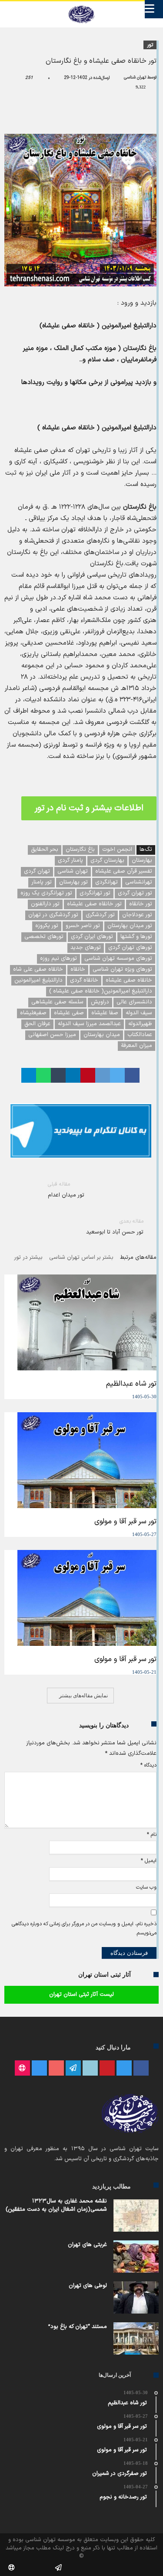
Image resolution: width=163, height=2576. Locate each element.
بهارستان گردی (107, 860)
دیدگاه (148, 1765)
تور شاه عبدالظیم (131, 1384)
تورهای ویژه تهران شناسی (122, 969)
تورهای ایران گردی (92, 937)
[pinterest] (88, 1075)
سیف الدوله (139, 1013)
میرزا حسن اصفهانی (52, 1035)
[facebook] (132, 1075)
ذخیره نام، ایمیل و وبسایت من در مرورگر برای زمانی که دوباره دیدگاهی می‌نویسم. (84, 1929)
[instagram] (39, 2068)
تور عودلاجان (137, 915)
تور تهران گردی (135, 893)
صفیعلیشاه (33, 1013)
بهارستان (142, 860)
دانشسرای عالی (134, 1002)
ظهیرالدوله (140, 1024)
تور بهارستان (73, 882)
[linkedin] (73, 1075)
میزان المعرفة (136, 1046)
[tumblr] (58, 1075)
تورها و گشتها (136, 937)
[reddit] (103, 1075)
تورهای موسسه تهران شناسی (118, 958)
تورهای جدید (86, 948)
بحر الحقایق (45, 850)
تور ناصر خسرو (83, 926)
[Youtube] (56, 2068)
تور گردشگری (100, 915)
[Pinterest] (107, 2068)
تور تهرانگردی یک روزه (46, 893)
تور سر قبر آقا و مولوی (125, 1522)
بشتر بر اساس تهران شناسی (81, 1258)
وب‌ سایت (146, 1887)
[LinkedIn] (90, 2068)
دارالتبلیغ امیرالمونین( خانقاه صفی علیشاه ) (101, 991)
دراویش (100, 1002)
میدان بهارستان (102, 1035)
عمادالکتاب (140, 1035)
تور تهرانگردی (95, 893)
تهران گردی (37, 871)
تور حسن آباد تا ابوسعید (115, 1227)
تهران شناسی (135, 77)
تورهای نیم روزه (58, 958)
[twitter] (117, 1075)
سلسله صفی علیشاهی (57, 1002)
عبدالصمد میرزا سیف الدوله (89, 1024)
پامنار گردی (70, 860)
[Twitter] (124, 2068)
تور (150, 45)
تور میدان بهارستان (130, 926)
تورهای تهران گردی (130, 948)
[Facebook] (141, 2068)
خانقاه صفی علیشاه (129, 980)
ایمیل (149, 1861)
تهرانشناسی (139, 882)
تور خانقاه (141, 904)
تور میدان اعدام (66, 1190)
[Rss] (22, 2068)
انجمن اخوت (117, 850)
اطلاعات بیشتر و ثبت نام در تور (89, 808)
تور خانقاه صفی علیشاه (94, 904)
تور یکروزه (47, 926)
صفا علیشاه (105, 1013)
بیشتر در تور (28, 1258)
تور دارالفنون (45, 904)
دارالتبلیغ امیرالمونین (38, 980)
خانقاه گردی (84, 980)
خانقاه (78, 969)
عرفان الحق (37, 1024)
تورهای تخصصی (44, 937)
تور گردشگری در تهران (53, 915)
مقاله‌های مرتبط (138, 1258)
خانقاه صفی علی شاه (38, 969)
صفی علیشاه (69, 1013)
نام (152, 1835)
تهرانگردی (106, 882)
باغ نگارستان (80, 850)
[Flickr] (73, 2068)
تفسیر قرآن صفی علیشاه (124, 871)
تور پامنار (42, 882)
